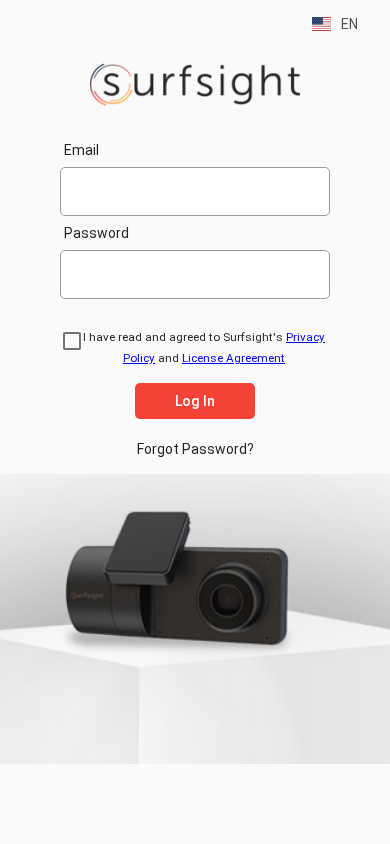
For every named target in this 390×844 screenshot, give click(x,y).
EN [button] (344, 24)
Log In (195, 401)
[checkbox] (69, 344)
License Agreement (233, 358)
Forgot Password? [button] (195, 449)
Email (81, 150)
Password (96, 233)
